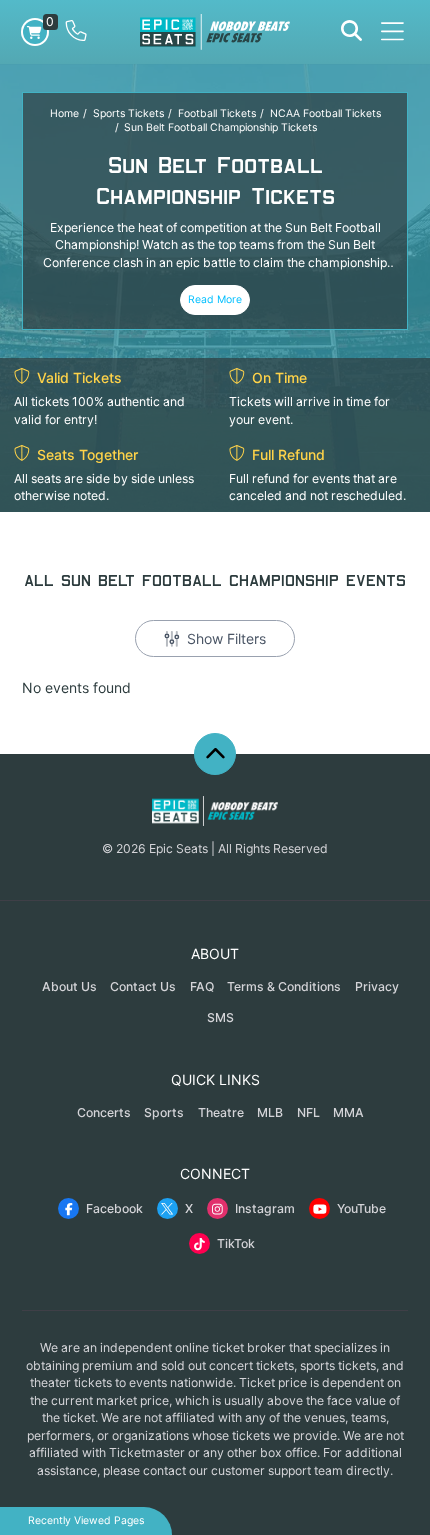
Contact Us (143, 986)
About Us (69, 986)
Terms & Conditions (284, 986)
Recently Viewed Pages (86, 1520)
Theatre (221, 1112)
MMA (348, 1112)
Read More (215, 299)
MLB (270, 1112)
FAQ (202, 986)
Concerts (104, 1112)
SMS (220, 1017)
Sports (164, 1112)
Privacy (377, 986)
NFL (308, 1112)
